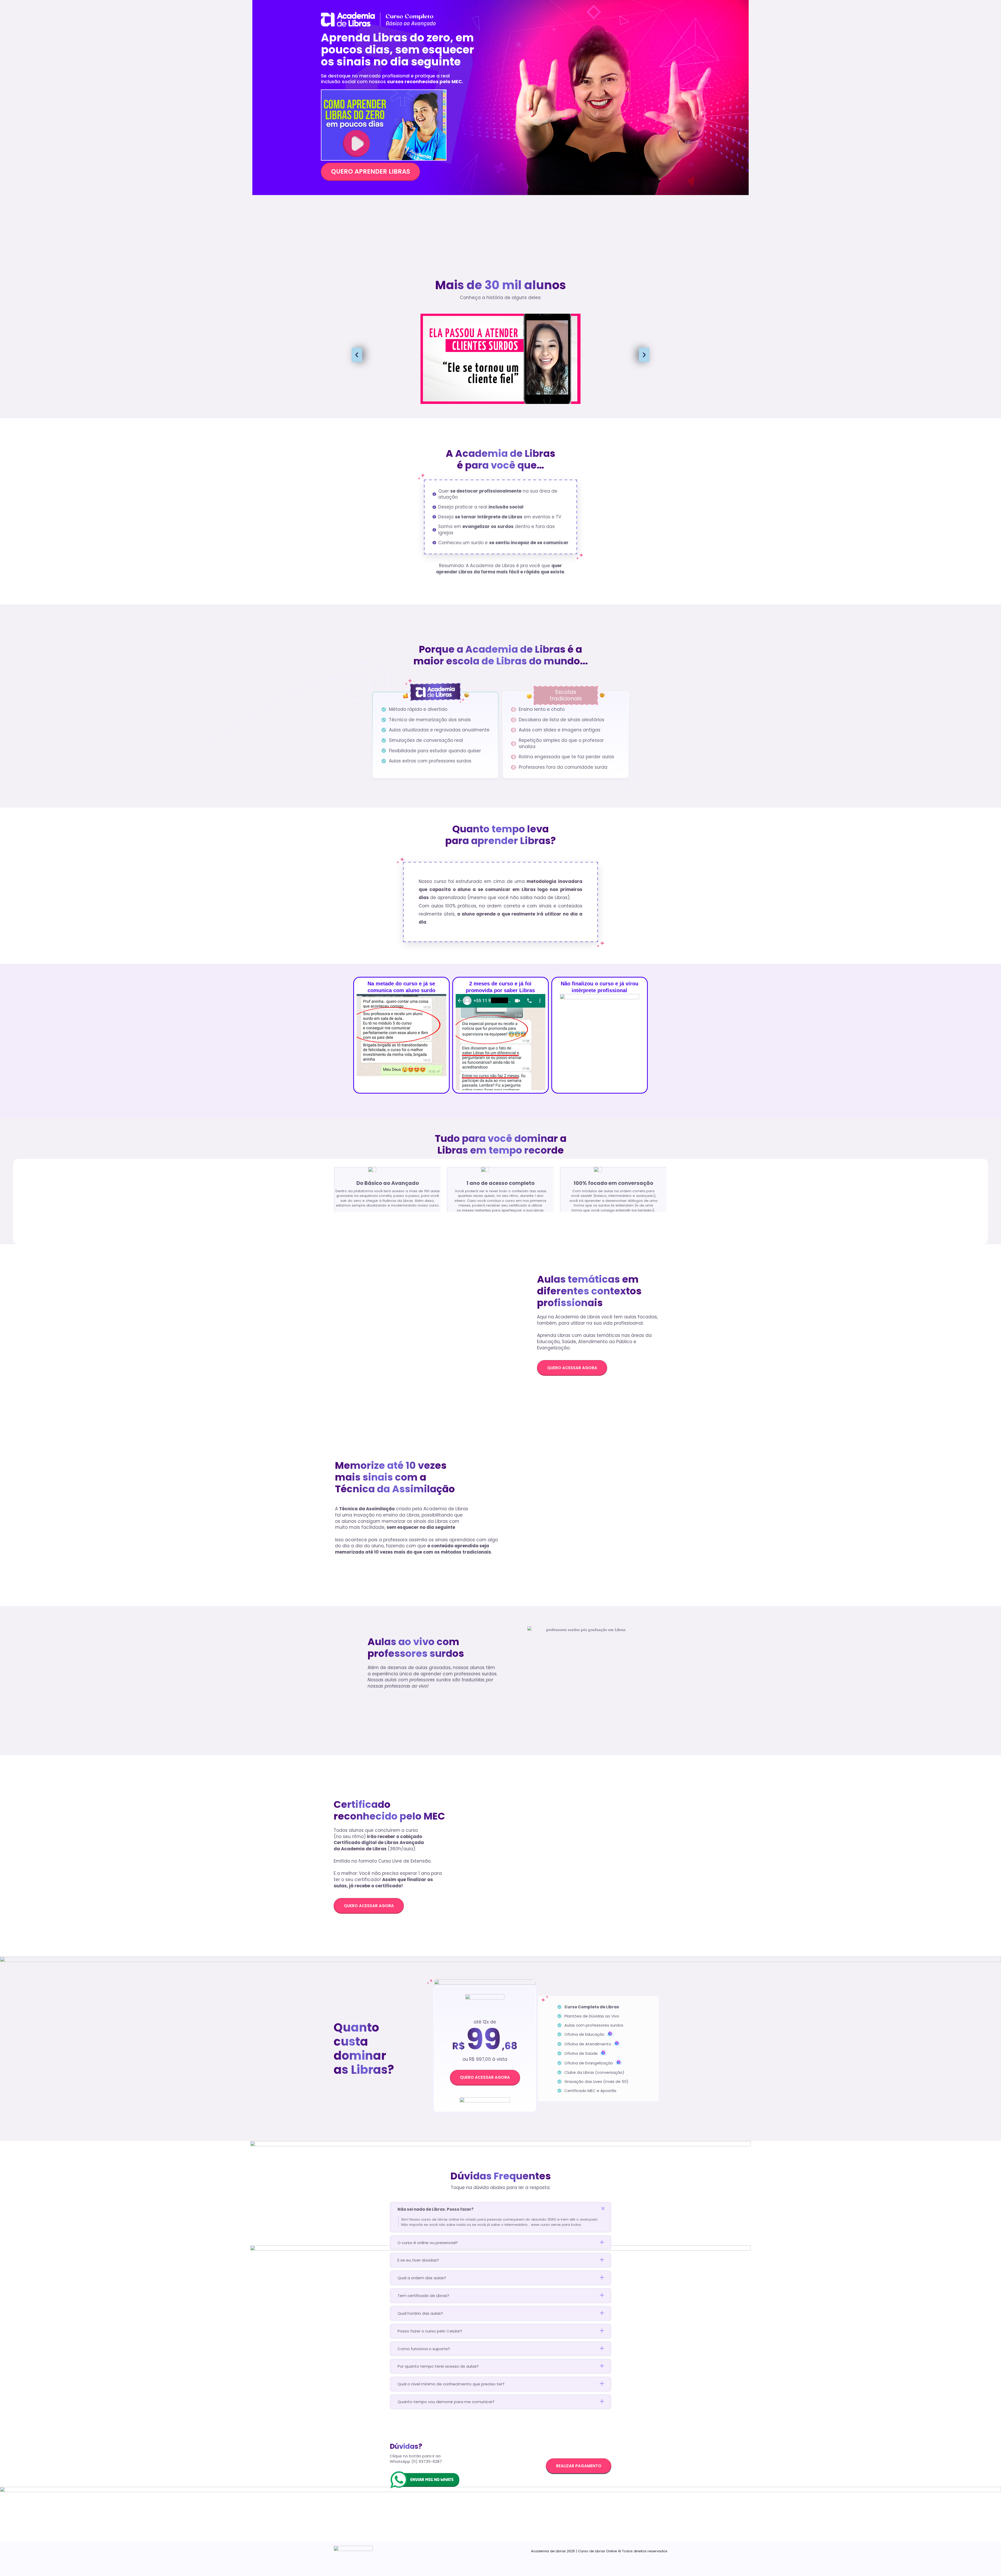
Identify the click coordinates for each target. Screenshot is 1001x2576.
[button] (357, 355)
